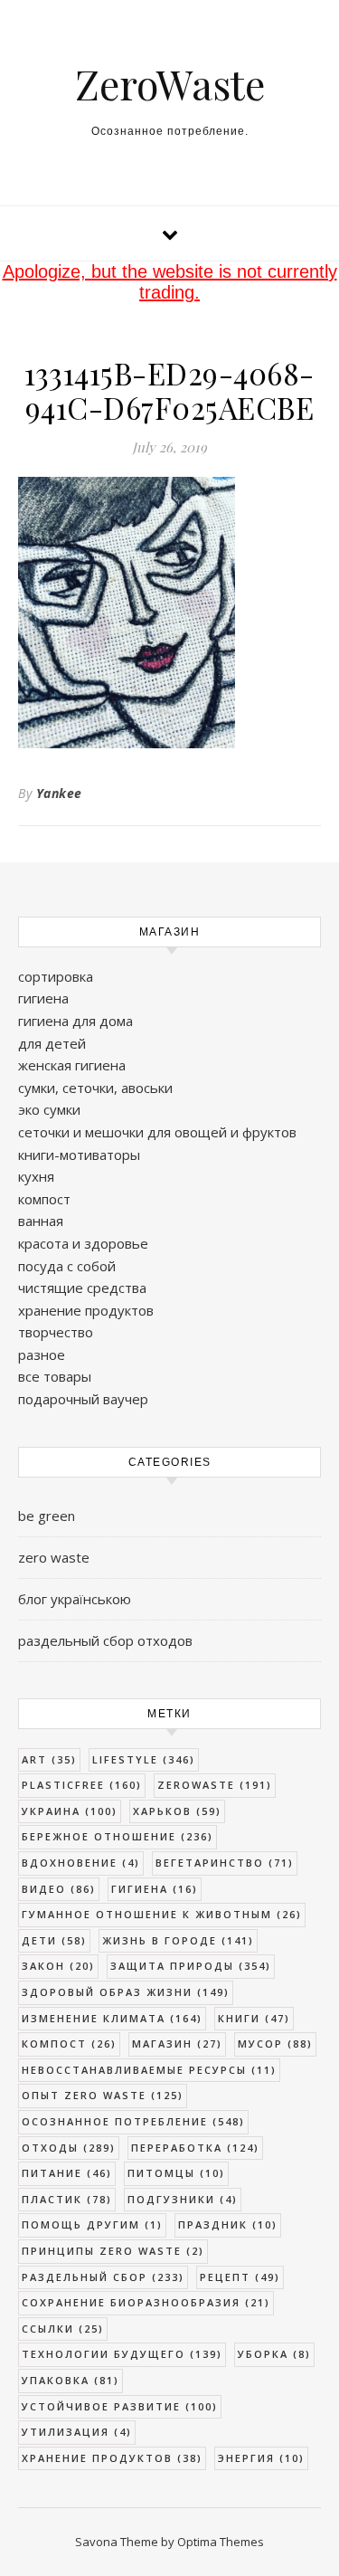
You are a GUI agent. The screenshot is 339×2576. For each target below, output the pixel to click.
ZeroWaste (170, 84)
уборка (274, 2354)
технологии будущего (122, 2354)
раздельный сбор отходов (105, 1640)
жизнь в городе (178, 1940)
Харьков (177, 1811)
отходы (69, 2148)
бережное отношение (118, 1836)
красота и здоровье (83, 1243)
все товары (55, 1376)
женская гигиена (72, 1065)
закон (58, 1966)
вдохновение (81, 1863)
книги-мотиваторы (79, 1155)
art (49, 1759)
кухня (36, 1176)
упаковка (71, 2380)
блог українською (75, 1599)
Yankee (59, 793)
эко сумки (49, 1109)
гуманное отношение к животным (162, 1914)
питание (67, 2173)
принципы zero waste (113, 2251)
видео (59, 1889)
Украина (70, 1811)
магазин (177, 2044)
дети (54, 1940)
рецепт (240, 2277)
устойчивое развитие (120, 2406)
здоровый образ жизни (126, 1992)
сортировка (56, 976)
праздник (228, 2224)
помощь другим (92, 2224)
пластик (67, 2199)
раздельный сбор (103, 2277)
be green (47, 1516)
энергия (261, 2458)
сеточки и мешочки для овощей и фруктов (157, 1132)
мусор (275, 2044)
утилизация (77, 2432)
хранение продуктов (86, 1310)
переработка (195, 2148)
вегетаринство (225, 1863)
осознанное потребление (133, 2121)
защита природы (191, 1966)
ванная (41, 1221)
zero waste (54, 1557)
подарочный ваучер (83, 1399)
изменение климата (112, 2018)
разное (42, 1355)
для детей (52, 1043)
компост (44, 1199)
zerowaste (215, 1785)
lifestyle (144, 1759)
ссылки (63, 2329)
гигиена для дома (75, 1021)
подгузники (183, 2199)
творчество (56, 1332)
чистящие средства (82, 1288)
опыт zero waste (103, 2095)
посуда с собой (67, 1266)
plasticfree (82, 1785)
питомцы (176, 2173)
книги (254, 2018)
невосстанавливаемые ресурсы (149, 2070)
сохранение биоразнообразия (146, 2302)
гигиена (43, 998)
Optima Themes (221, 2542)
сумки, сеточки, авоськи (95, 1088)
